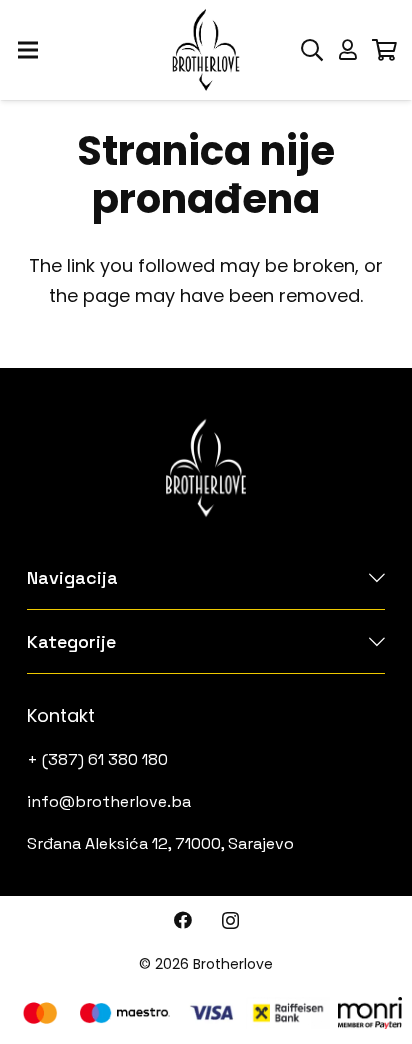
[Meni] (28, 50)
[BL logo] (206, 50)
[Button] (348, 50)
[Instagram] (230, 921)
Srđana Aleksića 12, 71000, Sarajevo (160, 843)
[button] (312, 50)
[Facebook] (183, 920)
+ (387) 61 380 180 (97, 759)
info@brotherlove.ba (109, 801)
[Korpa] (384, 50)
